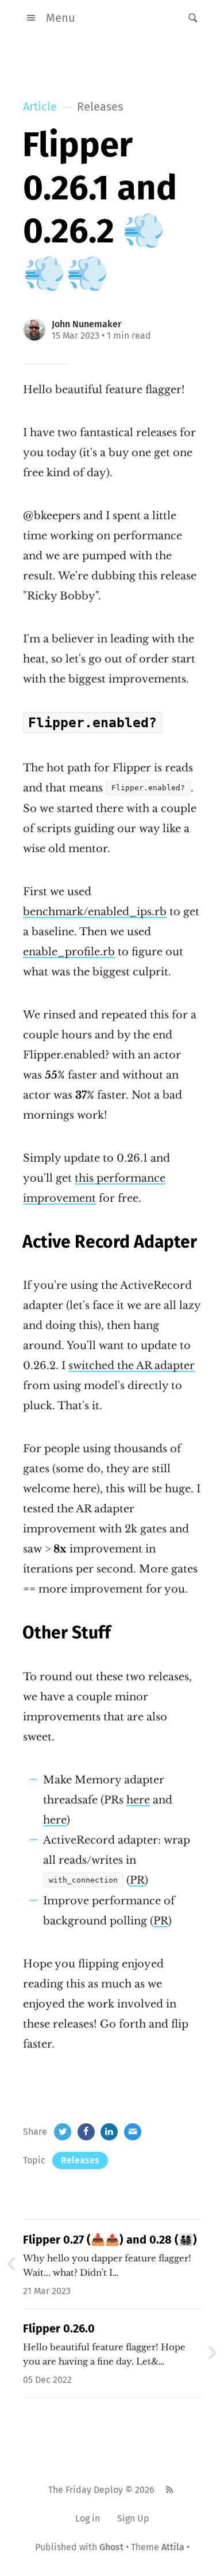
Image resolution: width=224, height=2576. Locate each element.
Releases (80, 2160)
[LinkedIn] (109, 2132)
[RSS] (169, 2490)
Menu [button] (61, 18)
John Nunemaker (86, 324)
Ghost (111, 2547)
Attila (173, 2547)
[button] (190, 18)
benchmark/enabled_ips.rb (95, 912)
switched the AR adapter (132, 1366)
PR (137, 1880)
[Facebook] (86, 2132)
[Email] (133, 2132)
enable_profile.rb (69, 952)
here (138, 1800)
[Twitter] (63, 2132)
